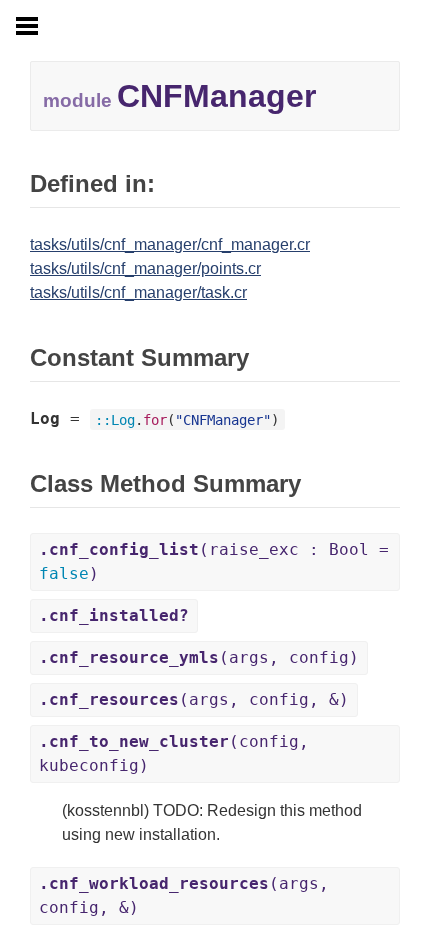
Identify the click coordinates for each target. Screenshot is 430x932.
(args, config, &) (194, 699)
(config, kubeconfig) (174, 753)
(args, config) (199, 657)
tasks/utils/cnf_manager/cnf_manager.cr (170, 244)
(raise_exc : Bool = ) (214, 561)
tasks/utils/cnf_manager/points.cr (145, 268)
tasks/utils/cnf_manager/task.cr (138, 292)
